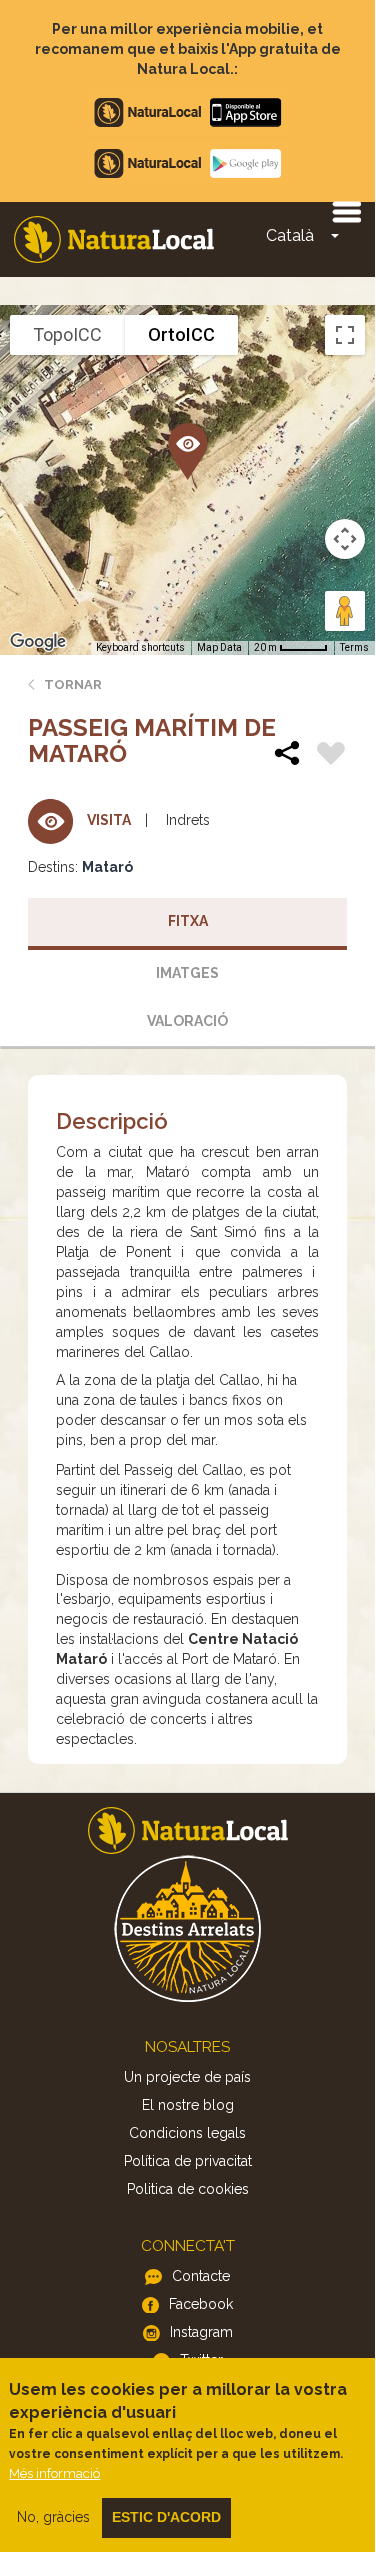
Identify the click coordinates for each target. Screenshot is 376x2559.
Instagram (201, 2332)
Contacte (201, 2276)
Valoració (187, 1021)
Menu (346, 211)
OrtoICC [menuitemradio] (181, 334)
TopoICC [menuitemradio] (67, 334)
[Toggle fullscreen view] (345, 335)
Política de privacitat (188, 2161)
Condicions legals (187, 2133)
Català (290, 235)
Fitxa (188, 921)
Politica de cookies (188, 2189)
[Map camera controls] (345, 539)
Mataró (107, 867)
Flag (331, 756)
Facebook (201, 2304)
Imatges (187, 973)
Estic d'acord (166, 2517)
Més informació (54, 2473)
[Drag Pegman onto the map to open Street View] (345, 611)
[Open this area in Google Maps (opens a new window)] (38, 642)
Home (114, 239)
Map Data (219, 647)
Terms (354, 647)
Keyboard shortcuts (140, 647)
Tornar (73, 684)
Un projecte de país (187, 2077)
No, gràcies (53, 2517)
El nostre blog (188, 2105)
